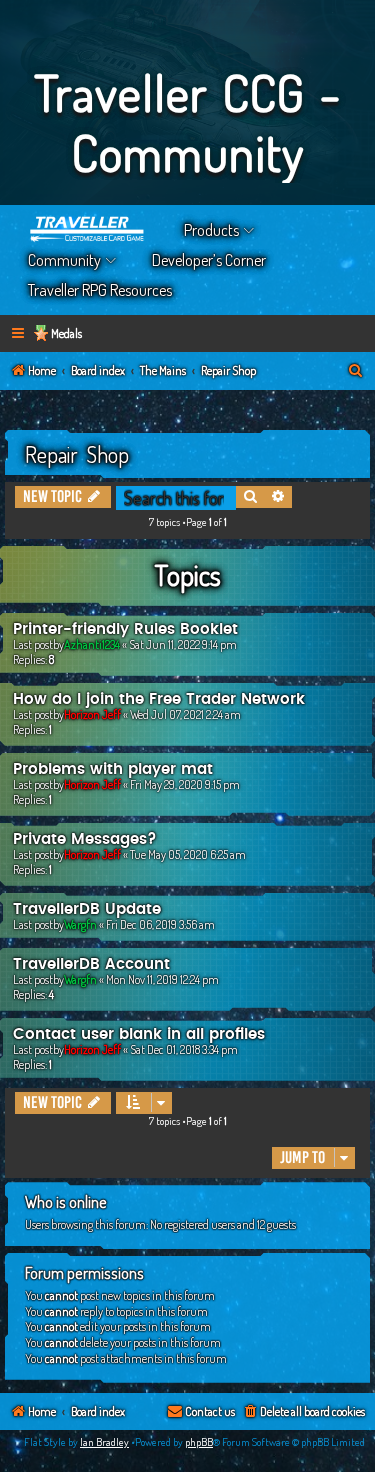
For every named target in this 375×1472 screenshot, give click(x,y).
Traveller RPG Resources (100, 290)
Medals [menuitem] (66, 333)
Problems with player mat (113, 769)
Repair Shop (77, 454)
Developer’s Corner (209, 260)
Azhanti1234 (92, 644)
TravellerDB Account (91, 964)
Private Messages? (85, 839)
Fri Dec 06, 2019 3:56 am (160, 924)
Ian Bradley (104, 1442)
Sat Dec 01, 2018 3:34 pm (184, 1049)
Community (64, 260)
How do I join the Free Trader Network (159, 699)
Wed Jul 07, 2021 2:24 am (185, 714)
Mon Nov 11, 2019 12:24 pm (162, 979)
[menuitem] (356, 371)
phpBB (199, 1442)
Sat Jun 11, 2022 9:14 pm (183, 644)
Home (88, 230)
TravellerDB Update (87, 909)
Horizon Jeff (92, 714)
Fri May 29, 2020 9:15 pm (185, 784)
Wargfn (80, 924)
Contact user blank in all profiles (139, 1034)
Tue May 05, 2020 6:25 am (188, 854)
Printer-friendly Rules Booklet (125, 629)
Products (211, 230)
